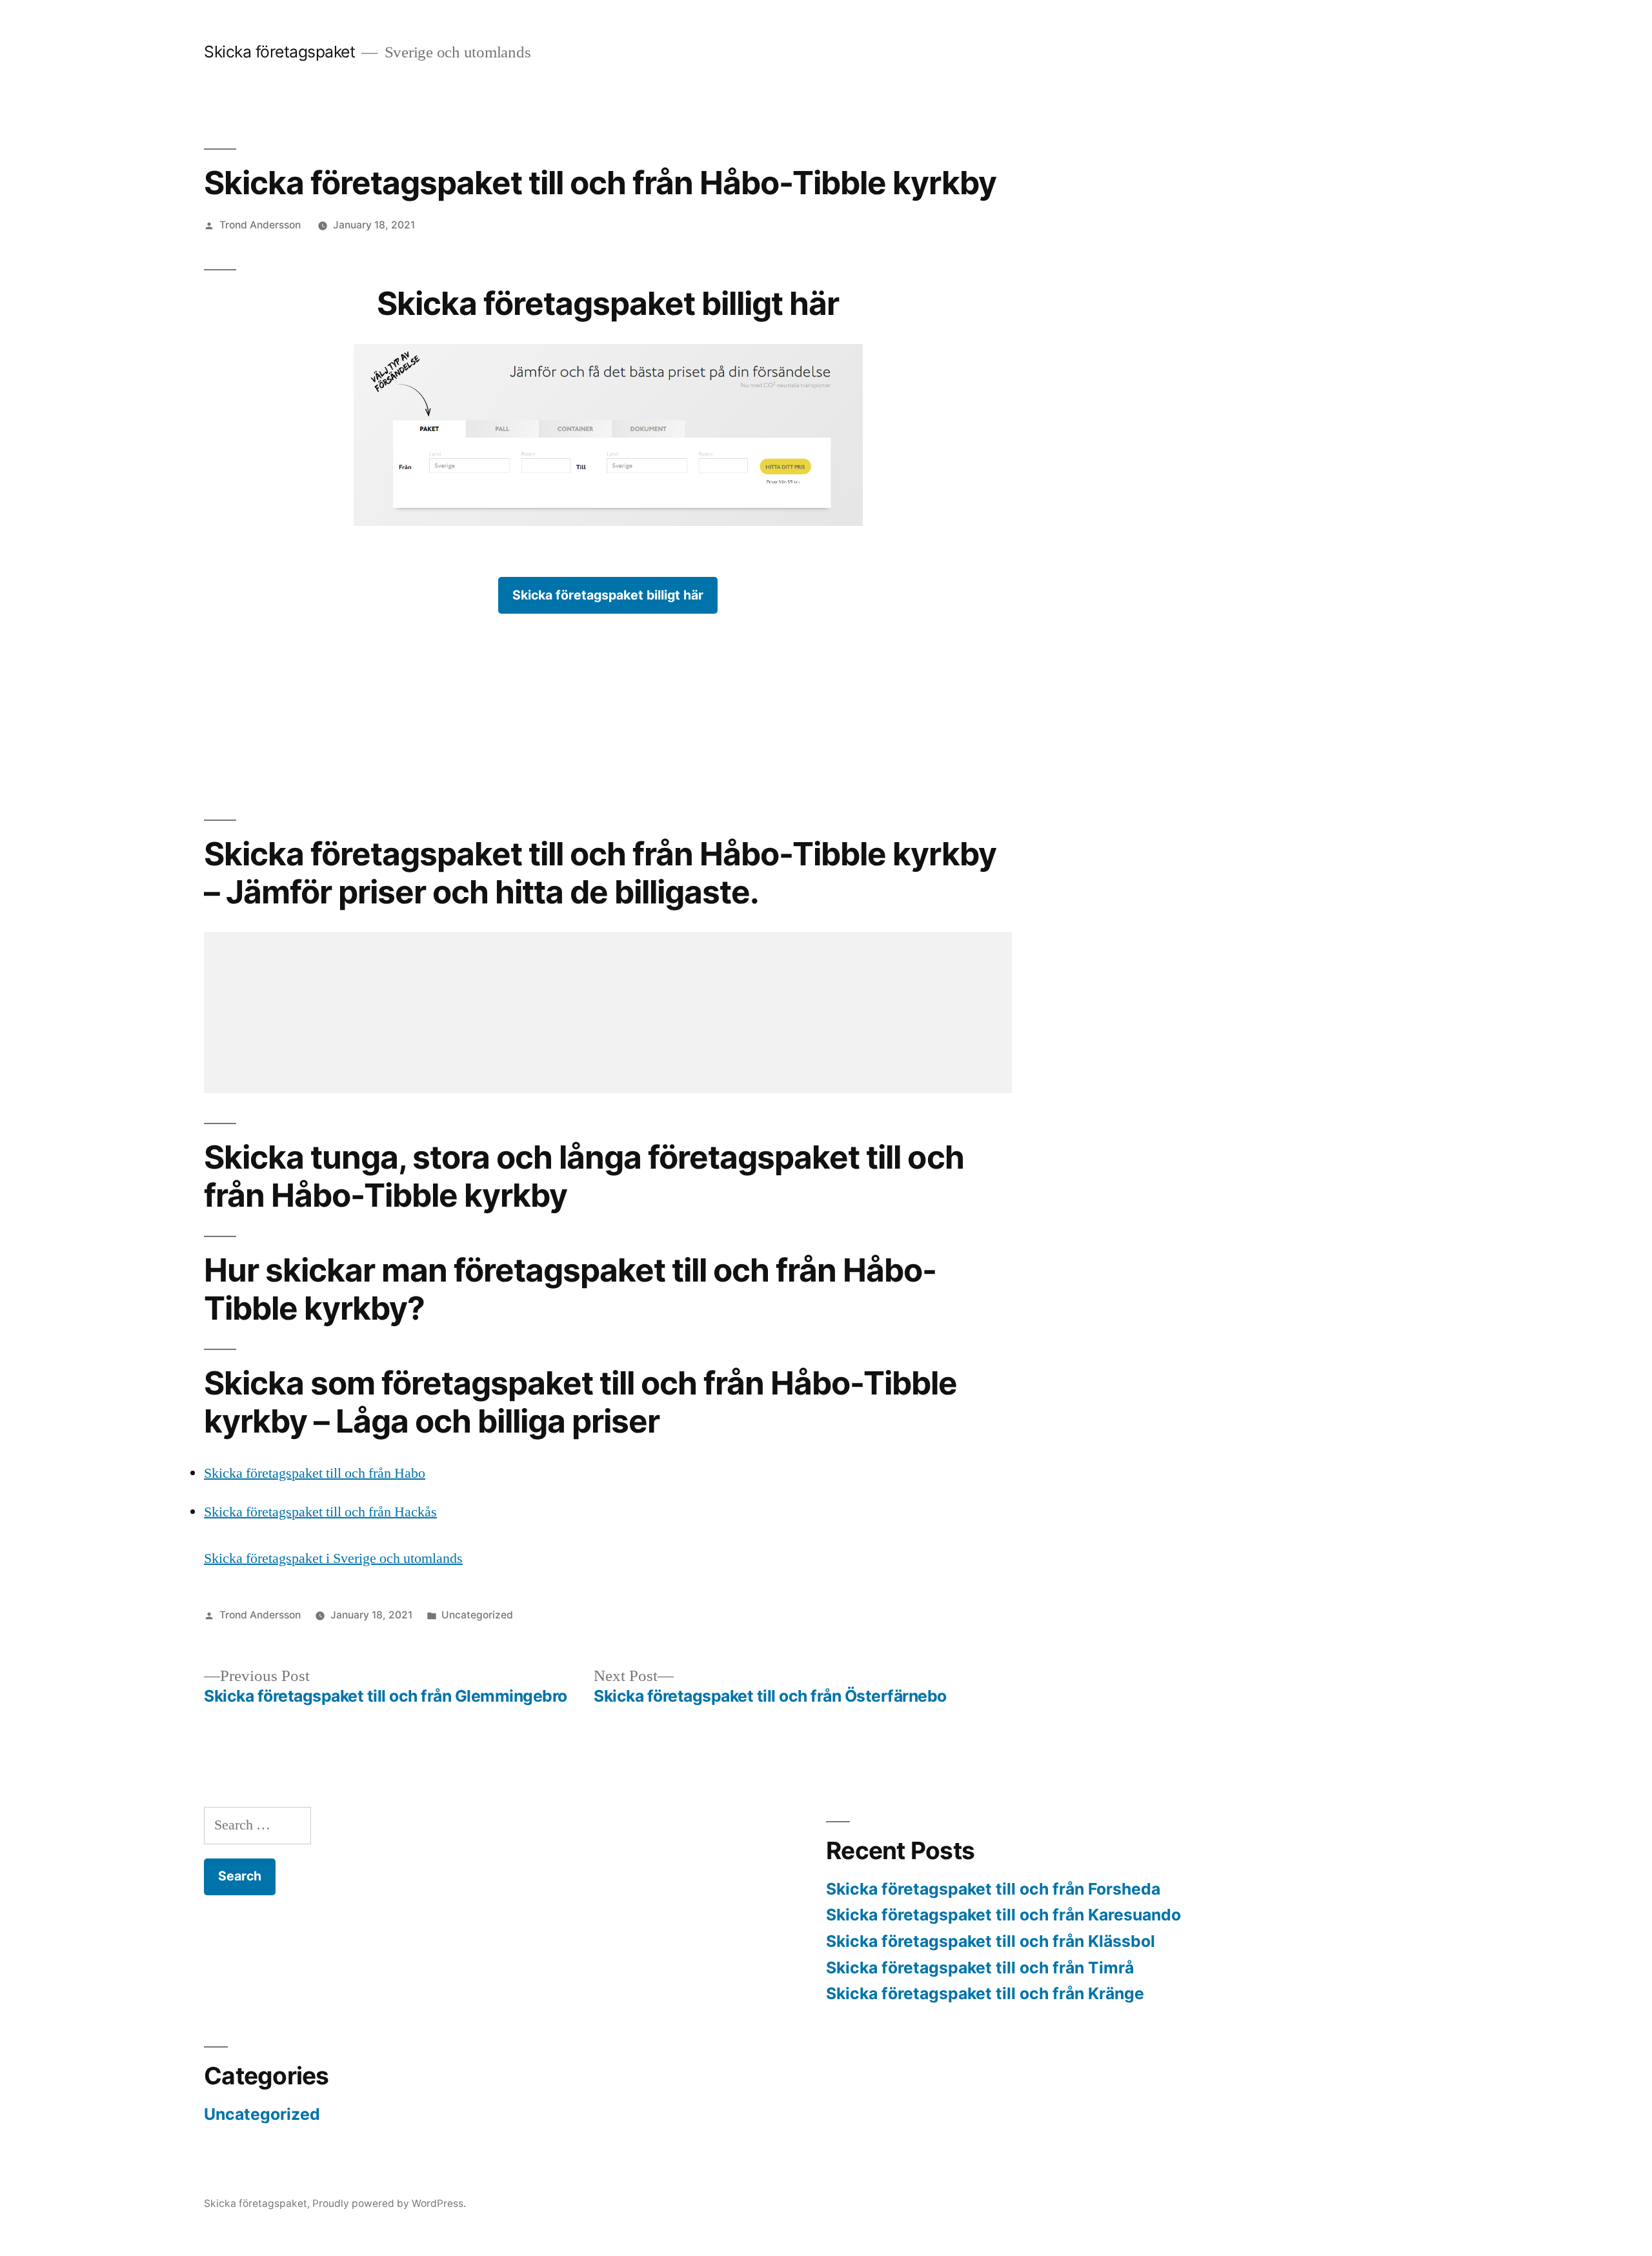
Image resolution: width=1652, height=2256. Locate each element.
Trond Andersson (260, 225)
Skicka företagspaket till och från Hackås (320, 1512)
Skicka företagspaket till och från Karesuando (1003, 1915)
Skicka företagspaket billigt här (608, 595)
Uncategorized (477, 1615)
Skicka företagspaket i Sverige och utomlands (333, 1558)
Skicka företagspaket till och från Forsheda (993, 1889)
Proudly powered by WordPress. (389, 2203)
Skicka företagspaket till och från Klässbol (991, 1941)
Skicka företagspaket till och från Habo (315, 1473)
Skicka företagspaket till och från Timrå (980, 1968)
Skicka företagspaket (279, 52)
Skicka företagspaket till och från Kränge (985, 1993)
